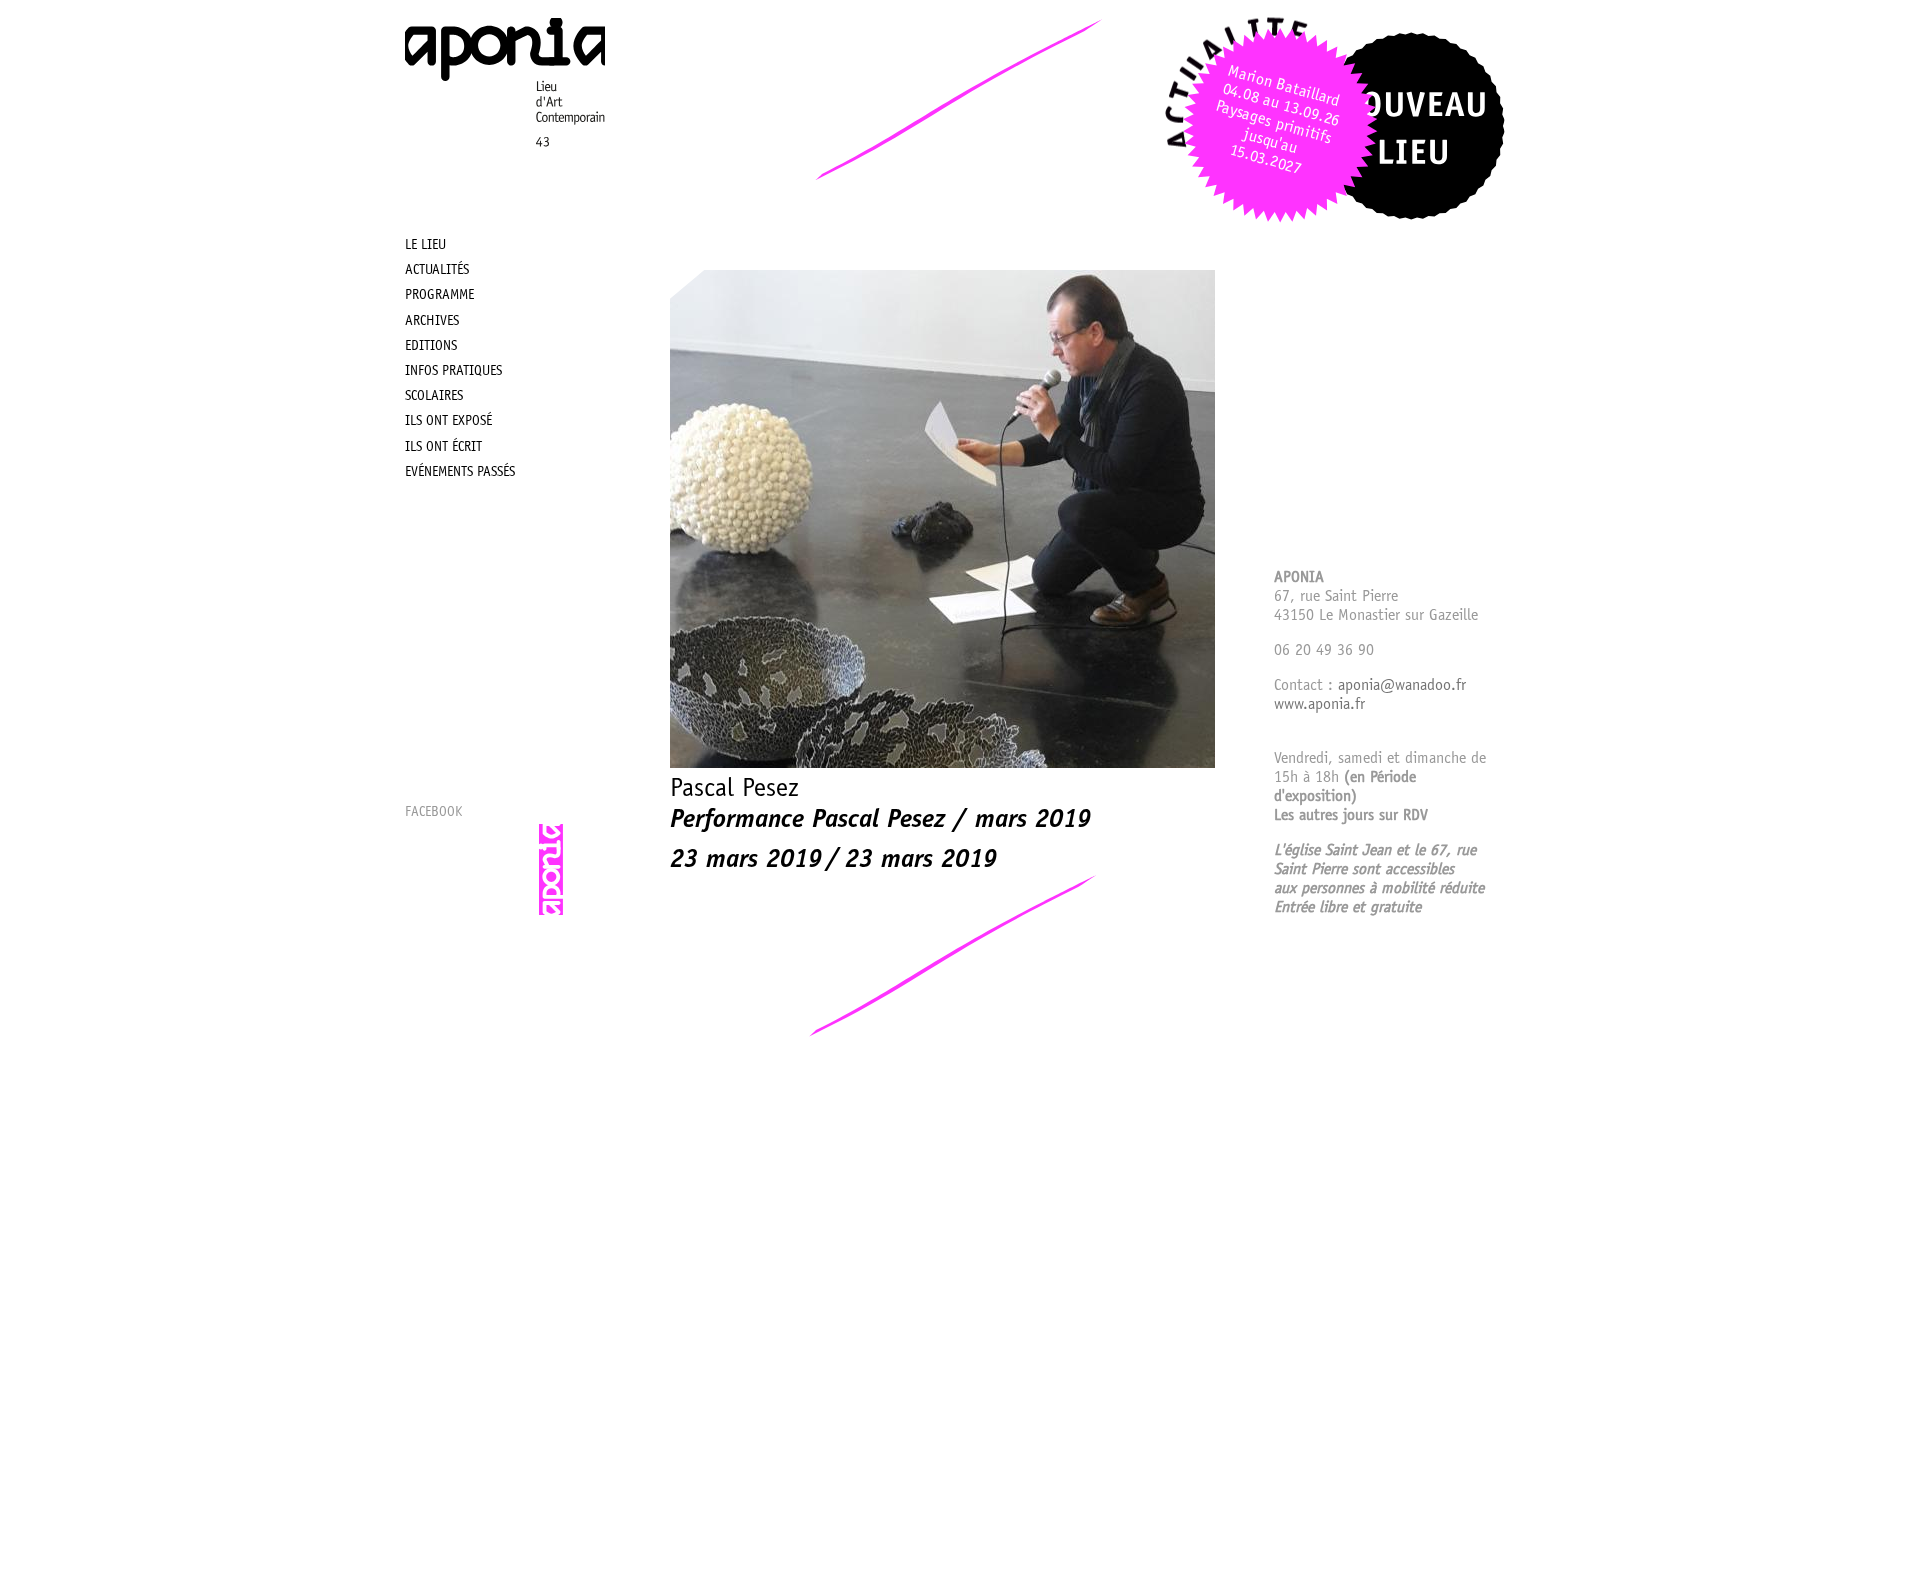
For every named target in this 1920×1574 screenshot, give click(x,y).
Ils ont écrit (443, 448)
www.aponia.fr (1319, 705)
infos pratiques (453, 372)
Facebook (433, 813)
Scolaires (434, 397)
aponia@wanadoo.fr (1402, 686)
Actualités (437, 271)
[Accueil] (505, 176)
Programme (439, 296)
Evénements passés (460, 473)
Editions (431, 347)
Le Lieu (425, 246)
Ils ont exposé (448, 422)
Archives (432, 322)
